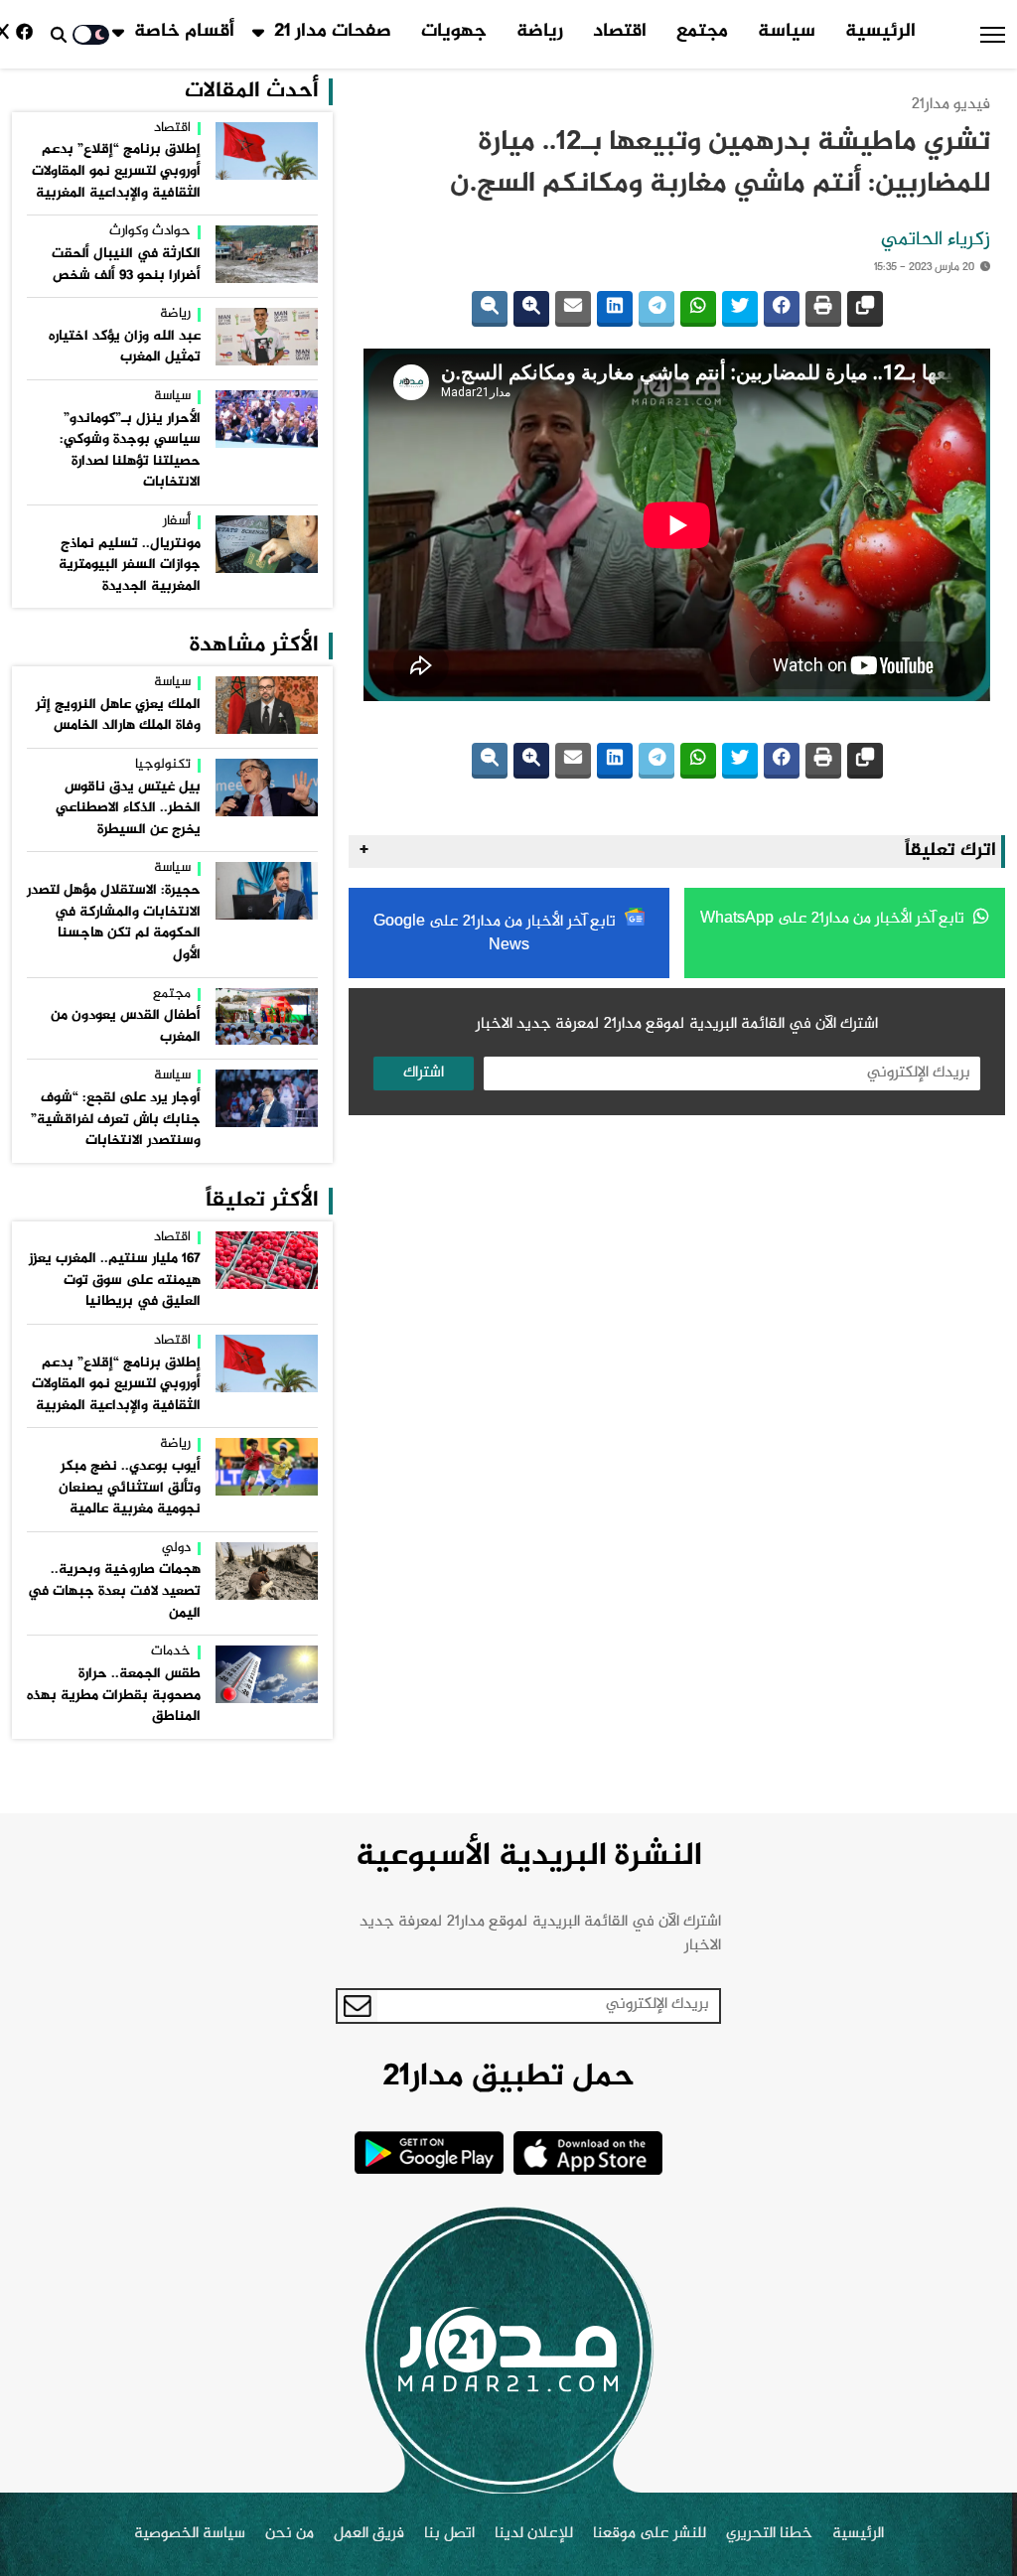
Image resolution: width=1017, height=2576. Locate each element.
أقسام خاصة (184, 32)
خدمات (171, 1652)
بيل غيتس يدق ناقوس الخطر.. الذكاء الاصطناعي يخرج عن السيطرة (128, 809)
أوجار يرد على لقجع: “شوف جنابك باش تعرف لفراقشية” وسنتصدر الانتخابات (116, 1120)
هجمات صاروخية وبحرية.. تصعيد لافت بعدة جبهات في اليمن (114, 1591)
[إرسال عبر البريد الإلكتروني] (573, 309)
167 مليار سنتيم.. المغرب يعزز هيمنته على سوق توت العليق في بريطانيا (115, 1281)
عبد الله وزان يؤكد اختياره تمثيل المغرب (125, 348)
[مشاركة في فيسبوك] (782, 309)
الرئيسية (880, 32)
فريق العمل (369, 2534)
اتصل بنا (449, 2534)
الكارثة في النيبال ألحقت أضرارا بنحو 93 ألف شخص (126, 265)
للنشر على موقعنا (650, 2534)
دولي (176, 1549)
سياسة (787, 32)
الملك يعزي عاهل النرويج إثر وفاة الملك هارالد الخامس (118, 716)
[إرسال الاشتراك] (358, 2006)
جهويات (454, 32)
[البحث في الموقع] (59, 35)
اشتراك (424, 1073)
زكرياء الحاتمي (936, 240)
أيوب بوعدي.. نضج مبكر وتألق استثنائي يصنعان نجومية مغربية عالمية (130, 1488)
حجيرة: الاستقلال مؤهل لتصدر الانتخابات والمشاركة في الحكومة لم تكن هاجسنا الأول (114, 923)
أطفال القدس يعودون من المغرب (126, 1027)
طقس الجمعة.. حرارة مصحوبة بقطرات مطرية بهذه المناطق (114, 1696)
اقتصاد (620, 32)
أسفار (177, 522)
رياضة (540, 32)
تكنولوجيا (163, 766)
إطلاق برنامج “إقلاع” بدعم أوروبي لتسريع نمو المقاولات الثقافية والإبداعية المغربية (116, 171)
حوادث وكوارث (150, 232)
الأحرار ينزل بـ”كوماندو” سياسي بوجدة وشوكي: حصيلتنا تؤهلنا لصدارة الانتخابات (130, 451)
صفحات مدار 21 (333, 32)
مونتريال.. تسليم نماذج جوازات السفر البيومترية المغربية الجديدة (130, 566)
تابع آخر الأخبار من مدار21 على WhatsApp (834, 919)
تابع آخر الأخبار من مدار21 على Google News (497, 934)
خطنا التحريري (769, 2534)
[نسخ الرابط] (865, 309)
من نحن (290, 2534)
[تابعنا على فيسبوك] (28, 34)
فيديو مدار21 (951, 105)
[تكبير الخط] (531, 309)
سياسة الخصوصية (190, 2534)
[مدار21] (508, 2350)
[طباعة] (823, 309)
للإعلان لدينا (534, 2534)
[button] (993, 35)
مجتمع (702, 32)
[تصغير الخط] (490, 309)
